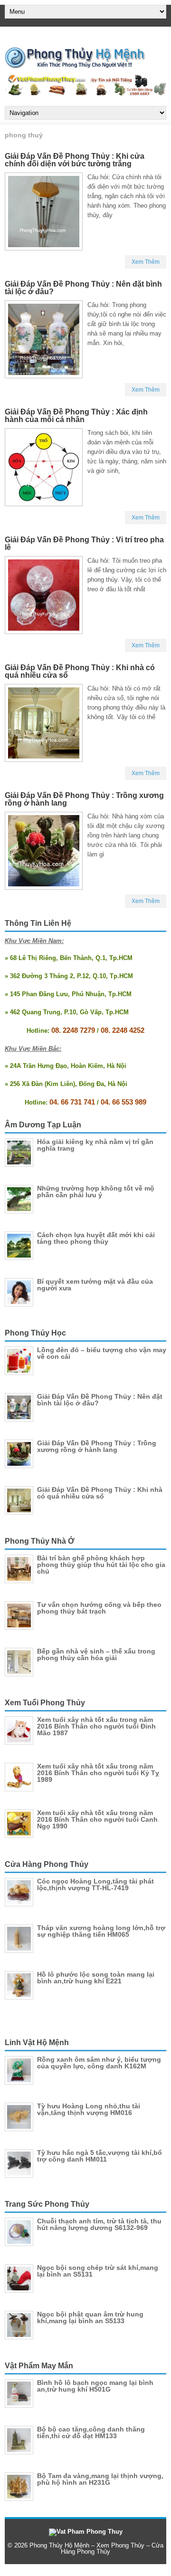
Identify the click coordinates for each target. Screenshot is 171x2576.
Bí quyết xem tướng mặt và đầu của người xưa (95, 1285)
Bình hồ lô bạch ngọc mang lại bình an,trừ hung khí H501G (95, 2386)
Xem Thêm (146, 262)
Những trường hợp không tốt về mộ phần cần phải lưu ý (96, 1192)
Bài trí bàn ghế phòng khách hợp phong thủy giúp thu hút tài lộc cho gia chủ (101, 1565)
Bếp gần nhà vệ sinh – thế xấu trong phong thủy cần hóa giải (96, 1654)
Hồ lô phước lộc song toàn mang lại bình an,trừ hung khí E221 (96, 1978)
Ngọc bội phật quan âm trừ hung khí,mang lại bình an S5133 (90, 2317)
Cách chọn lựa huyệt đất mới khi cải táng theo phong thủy (96, 1238)
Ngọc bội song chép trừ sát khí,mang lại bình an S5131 (98, 2271)
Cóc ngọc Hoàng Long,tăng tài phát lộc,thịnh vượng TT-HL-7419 (95, 1884)
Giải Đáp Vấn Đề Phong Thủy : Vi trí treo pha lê (84, 543)
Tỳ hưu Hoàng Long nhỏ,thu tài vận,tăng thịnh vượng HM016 (89, 2109)
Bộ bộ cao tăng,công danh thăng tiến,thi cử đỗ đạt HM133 (91, 2432)
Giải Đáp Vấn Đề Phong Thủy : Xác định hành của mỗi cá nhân (76, 416)
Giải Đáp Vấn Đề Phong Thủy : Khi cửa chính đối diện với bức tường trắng (75, 160)
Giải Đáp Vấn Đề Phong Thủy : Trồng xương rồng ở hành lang (84, 799)
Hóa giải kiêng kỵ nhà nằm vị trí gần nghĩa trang (95, 1145)
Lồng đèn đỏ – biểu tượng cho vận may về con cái (102, 1353)
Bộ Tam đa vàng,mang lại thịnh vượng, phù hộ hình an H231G (100, 2479)
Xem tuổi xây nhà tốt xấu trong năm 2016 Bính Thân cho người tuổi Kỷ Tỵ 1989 (98, 1773)
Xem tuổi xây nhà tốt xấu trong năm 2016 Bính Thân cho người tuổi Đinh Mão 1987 (96, 1726)
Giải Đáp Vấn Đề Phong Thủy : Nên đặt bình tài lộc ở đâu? (83, 288)
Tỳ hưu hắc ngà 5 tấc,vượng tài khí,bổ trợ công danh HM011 (100, 2156)
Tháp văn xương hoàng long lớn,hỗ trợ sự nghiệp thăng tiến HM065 (101, 1931)
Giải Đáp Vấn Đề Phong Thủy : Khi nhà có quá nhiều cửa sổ (80, 671)
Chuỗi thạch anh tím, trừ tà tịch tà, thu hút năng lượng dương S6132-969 (99, 2224)
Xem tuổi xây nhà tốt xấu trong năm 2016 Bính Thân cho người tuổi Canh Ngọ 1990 (97, 1819)
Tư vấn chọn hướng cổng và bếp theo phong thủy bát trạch (99, 1608)
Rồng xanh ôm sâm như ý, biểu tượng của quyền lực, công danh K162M (99, 2063)
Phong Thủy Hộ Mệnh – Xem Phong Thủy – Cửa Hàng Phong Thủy (96, 2548)
